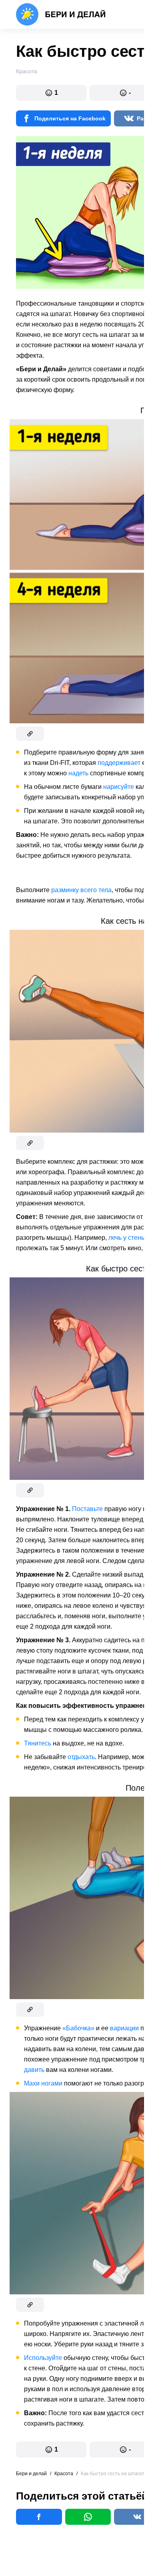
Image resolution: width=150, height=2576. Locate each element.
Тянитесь (38, 1743)
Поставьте (87, 1509)
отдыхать (81, 1757)
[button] (51, 93)
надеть (78, 773)
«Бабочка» (78, 2028)
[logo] (61, 14)
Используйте (43, 2358)
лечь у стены (127, 1238)
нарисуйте (119, 787)
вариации (124, 2028)
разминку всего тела (81, 890)
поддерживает (119, 763)
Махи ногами (43, 2083)
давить (34, 2070)
